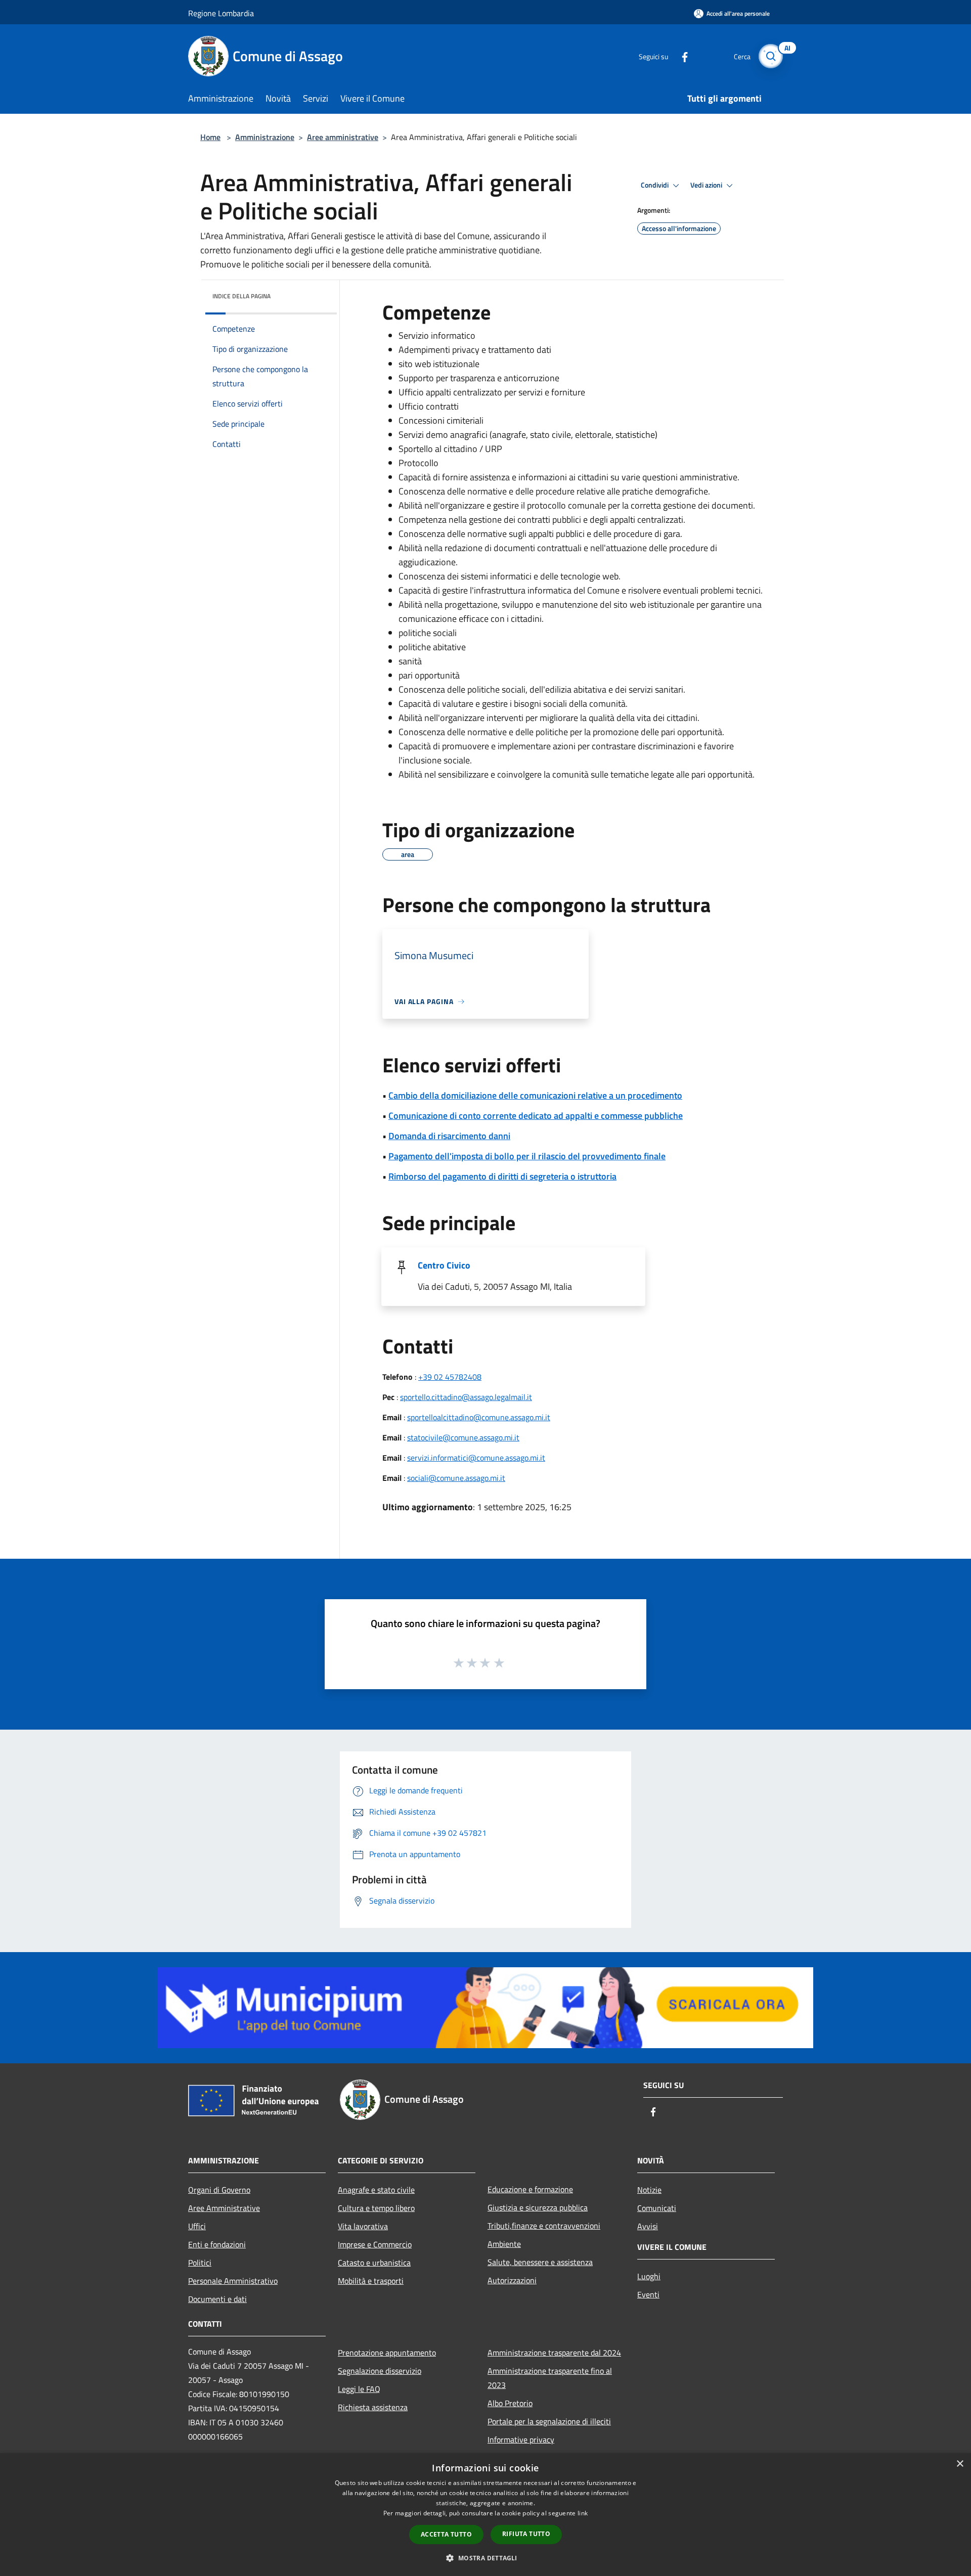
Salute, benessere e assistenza (540, 2262)
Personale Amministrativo (233, 2281)
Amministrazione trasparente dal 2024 (554, 2353)
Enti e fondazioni (217, 2244)
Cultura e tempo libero (376, 2208)
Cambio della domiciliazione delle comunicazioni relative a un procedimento (535, 1095)
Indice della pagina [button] (241, 296)
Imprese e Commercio (375, 2244)
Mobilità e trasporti (371, 2281)
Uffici (197, 2226)
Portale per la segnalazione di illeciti (549, 2421)
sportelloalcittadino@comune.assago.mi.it (479, 1417)
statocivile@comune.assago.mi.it (463, 1437)
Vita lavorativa (363, 2226)
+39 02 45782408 (450, 1377)
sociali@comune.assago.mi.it (456, 1478)
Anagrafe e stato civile (376, 2190)
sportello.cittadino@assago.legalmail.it (466, 1397)
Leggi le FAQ (359, 2389)
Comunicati (657, 2208)
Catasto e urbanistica (374, 2263)
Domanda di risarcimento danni (449, 1136)
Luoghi (649, 2276)
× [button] (960, 2464)
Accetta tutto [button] (446, 2534)
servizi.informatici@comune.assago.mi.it (476, 1458)
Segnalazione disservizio (380, 2371)
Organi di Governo (219, 2190)
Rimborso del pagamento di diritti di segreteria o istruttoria (502, 1176)
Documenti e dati (217, 2299)
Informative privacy (521, 2439)
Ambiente (504, 2244)
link (583, 2513)
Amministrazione (265, 137)
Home (210, 137)
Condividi (655, 185)
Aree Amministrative (224, 2208)
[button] (485, 2558)
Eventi (648, 2294)
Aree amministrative (343, 137)
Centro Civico (444, 1265)
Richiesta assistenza (373, 2407)
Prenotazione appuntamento (387, 2353)
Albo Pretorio (510, 2403)
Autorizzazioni (512, 2280)
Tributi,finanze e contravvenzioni (544, 2226)
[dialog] (485, 2515)
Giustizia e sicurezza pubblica (538, 2207)
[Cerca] (771, 56)
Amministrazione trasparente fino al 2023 (550, 2378)
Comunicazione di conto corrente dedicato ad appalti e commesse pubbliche (536, 1116)
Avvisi (648, 2226)
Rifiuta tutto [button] (526, 2534)
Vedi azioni (707, 185)
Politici (200, 2263)
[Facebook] (681, 56)
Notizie (649, 2190)
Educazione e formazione (530, 2189)
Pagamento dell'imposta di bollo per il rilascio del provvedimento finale (527, 1156)
